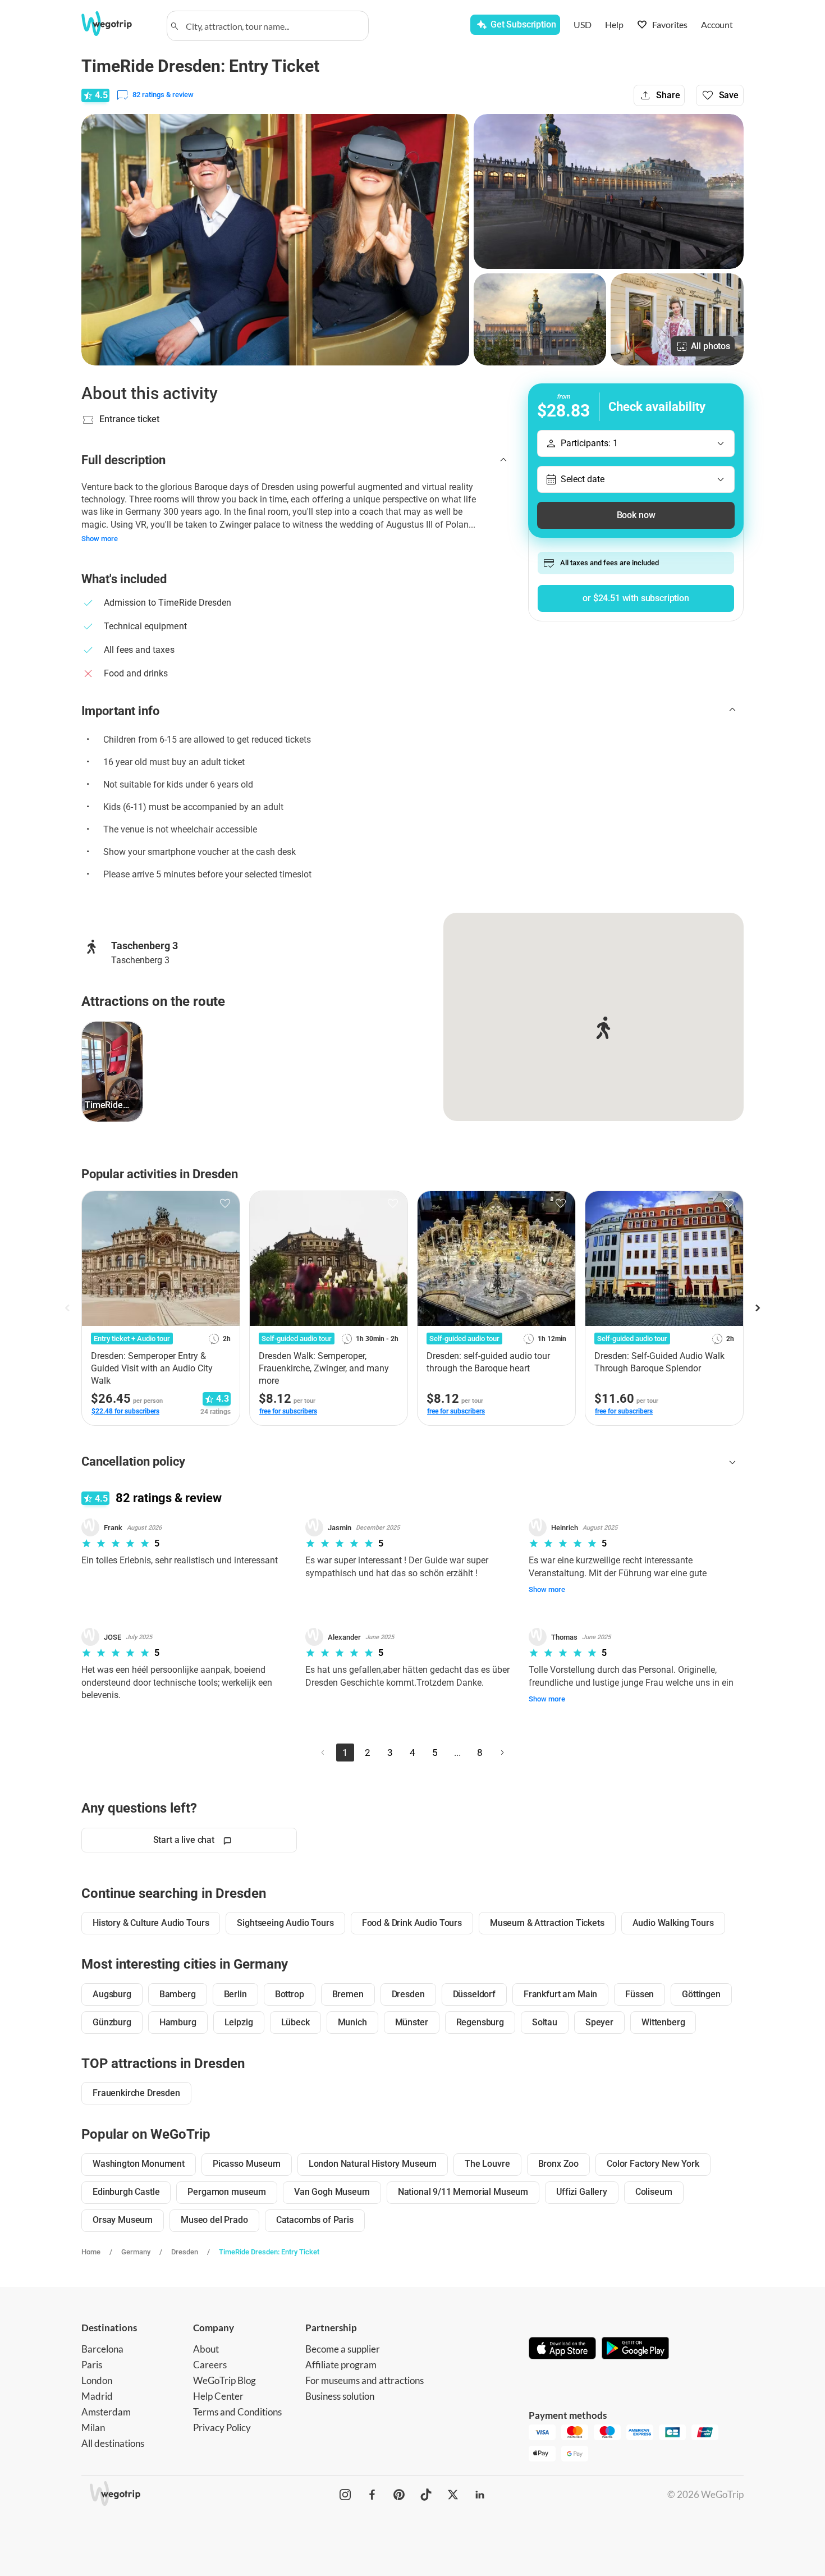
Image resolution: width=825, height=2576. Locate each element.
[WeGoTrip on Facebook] (372, 2495)
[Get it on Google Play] (635, 2349)
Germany (136, 2252)
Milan (93, 2428)
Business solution (340, 2396)
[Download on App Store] (562, 2349)
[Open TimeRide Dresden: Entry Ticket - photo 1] (275, 240)
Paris (92, 2365)
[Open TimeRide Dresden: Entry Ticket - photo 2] (609, 191)
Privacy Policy (222, 2428)
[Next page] (502, 1753)
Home (91, 2252)
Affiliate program (341, 2365)
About (206, 2349)
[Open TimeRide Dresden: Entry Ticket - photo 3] (540, 319)
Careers (210, 2365)
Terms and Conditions (237, 2412)
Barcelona (102, 2349)
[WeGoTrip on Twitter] (453, 2495)
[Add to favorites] (225, 1204)
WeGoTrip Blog (224, 2380)
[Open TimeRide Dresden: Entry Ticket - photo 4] (677, 319)
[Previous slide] (68, 1308)
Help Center (218, 2396)
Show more (100, 539)
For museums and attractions (365, 2380)
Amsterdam (106, 2412)
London (97, 2380)
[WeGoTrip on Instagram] (345, 2495)
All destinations (113, 2443)
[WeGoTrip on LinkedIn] (480, 2495)
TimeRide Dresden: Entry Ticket (269, 2252)
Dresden (185, 2252)
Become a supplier (343, 2349)
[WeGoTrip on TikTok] (426, 2495)
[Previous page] (323, 1753)
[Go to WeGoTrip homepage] (117, 24)
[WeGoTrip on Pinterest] (399, 2495)
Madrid (97, 2396)
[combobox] (273, 26)
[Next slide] (757, 1308)
